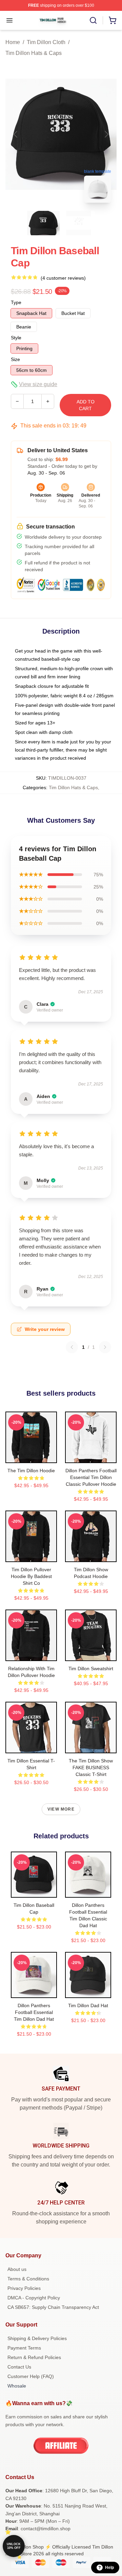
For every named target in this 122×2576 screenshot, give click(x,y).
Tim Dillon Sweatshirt (91, 1669)
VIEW (31, 1456)
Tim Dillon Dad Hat (88, 2005)
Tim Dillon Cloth (46, 42)
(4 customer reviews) (63, 278)
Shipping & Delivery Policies (37, 2338)
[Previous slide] (16, 134)
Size (15, 359)
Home (13, 42)
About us (17, 2269)
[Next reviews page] (105, 1347)
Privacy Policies (24, 2288)
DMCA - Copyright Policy (34, 2298)
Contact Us (19, 2367)
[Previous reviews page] (72, 1347)
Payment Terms (24, 2348)
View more (61, 1809)
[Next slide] (106, 134)
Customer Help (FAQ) (31, 2376)
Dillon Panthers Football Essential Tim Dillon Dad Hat (34, 2012)
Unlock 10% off (14, 2546)
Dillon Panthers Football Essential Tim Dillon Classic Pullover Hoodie (91, 1477)
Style (16, 338)
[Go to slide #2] (79, 223)
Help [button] (109, 2568)
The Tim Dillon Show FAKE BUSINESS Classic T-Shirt (91, 1768)
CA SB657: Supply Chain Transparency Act (53, 2307)
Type (16, 302)
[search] (93, 20)
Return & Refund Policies (34, 2357)
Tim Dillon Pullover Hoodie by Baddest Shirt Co (31, 1576)
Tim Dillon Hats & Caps (34, 53)
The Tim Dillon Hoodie (31, 1471)
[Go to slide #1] (43, 223)
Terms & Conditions (28, 2279)
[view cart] (113, 20)
